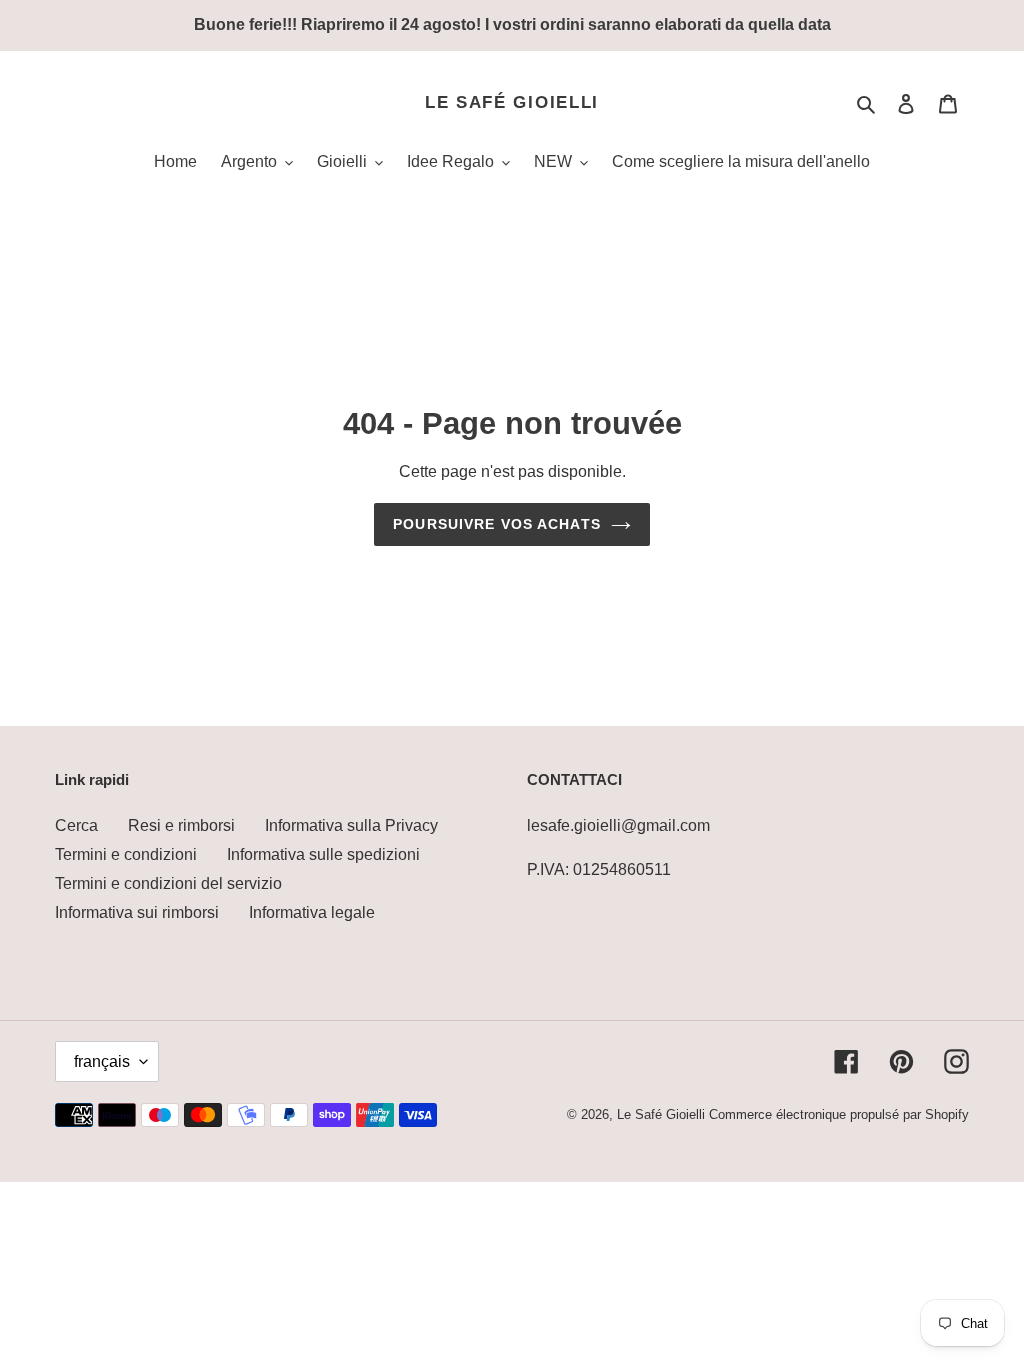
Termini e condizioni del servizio (168, 883)
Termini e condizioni (126, 854)
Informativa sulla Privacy (351, 825)
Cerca (76, 825)
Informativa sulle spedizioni (323, 854)
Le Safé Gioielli (512, 102)
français (102, 1061)
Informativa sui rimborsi (137, 912)
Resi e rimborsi (181, 825)
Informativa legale (312, 912)
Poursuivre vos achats (497, 524)
